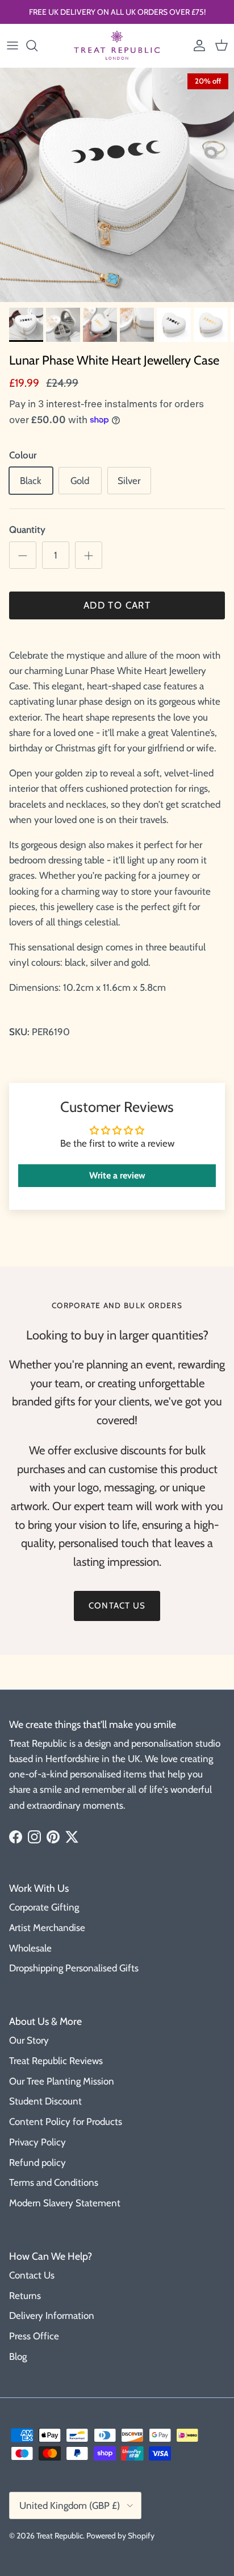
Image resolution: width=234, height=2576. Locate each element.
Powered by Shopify (120, 2536)
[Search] (37, 46)
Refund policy (37, 2162)
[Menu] (12, 46)
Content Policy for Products (66, 2122)
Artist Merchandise (47, 1928)
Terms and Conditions (54, 2182)
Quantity (27, 530)
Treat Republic (60, 2536)
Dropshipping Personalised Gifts (74, 1968)
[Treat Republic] (117, 46)
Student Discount (45, 2101)
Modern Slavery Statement (65, 2203)
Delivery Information (52, 2315)
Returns (25, 2296)
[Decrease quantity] (23, 555)
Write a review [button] (117, 1175)
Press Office (34, 2336)
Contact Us (32, 2275)
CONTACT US (117, 1606)
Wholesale (30, 1948)
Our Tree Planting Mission (62, 2081)
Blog (18, 2356)
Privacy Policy (37, 2142)
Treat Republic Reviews (56, 2061)
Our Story (29, 2040)
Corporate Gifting (44, 1907)
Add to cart (117, 605)
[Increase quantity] (89, 555)
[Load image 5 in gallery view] (117, 185)
